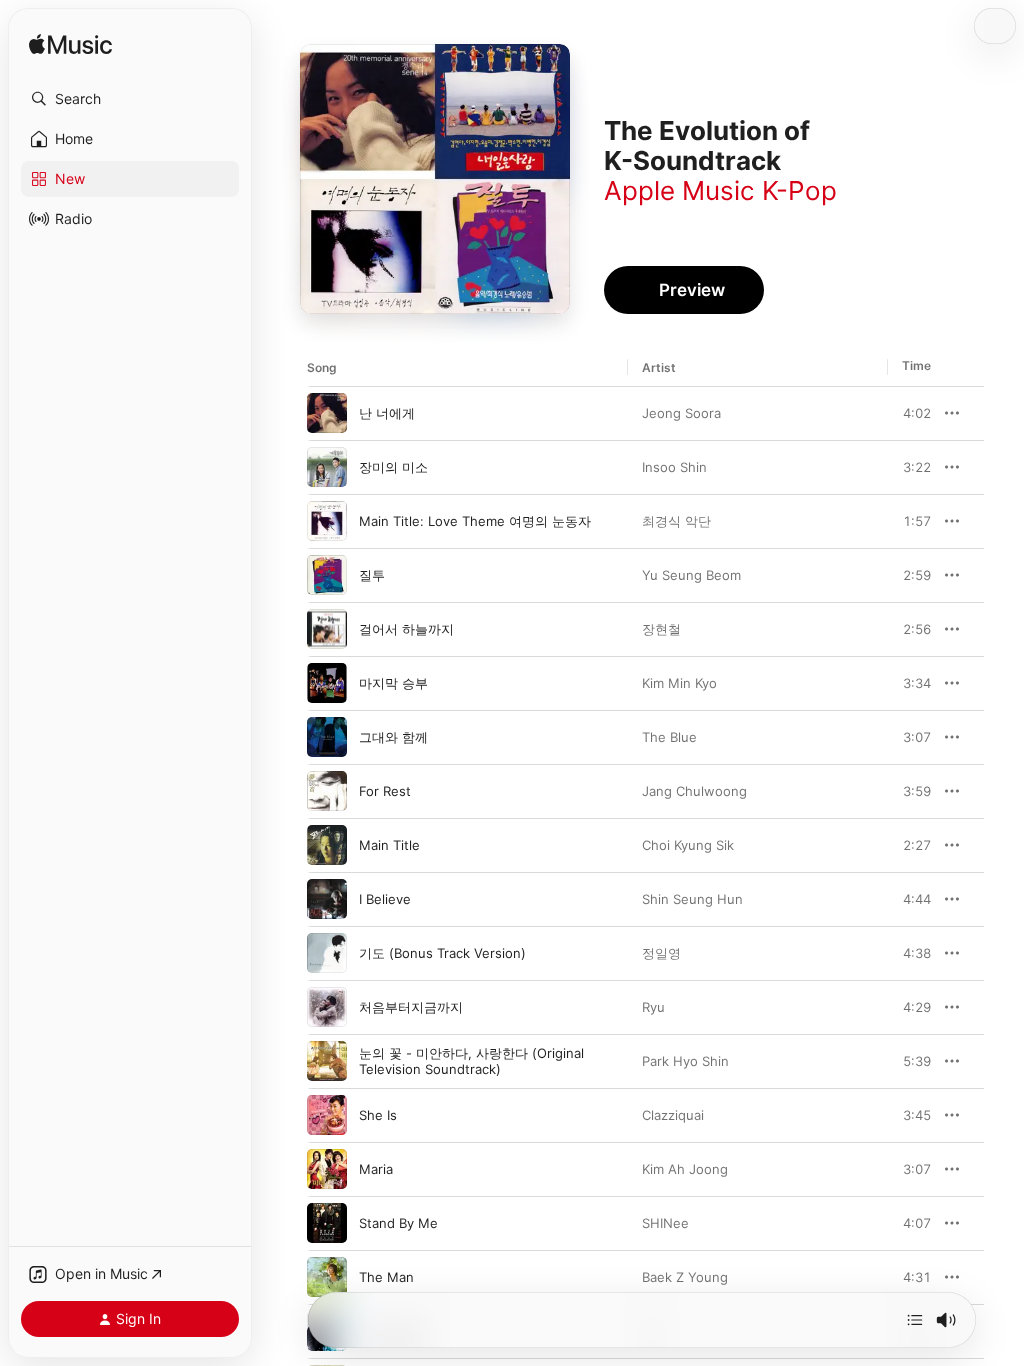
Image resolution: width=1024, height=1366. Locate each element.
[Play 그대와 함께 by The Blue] (327, 737)
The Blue (669, 737)
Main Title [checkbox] (389, 845)
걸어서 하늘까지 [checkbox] (406, 629)
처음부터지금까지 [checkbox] (411, 1007)
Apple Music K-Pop (720, 190)
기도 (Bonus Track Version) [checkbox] (442, 953)
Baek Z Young (685, 1277)
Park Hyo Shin (685, 1061)
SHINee (665, 1223)
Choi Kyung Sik (688, 845)
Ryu (653, 1007)
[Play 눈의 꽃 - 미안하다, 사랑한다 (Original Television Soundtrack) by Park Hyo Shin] (327, 1061)
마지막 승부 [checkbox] (393, 683)
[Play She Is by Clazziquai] (327, 1115)
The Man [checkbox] (386, 1277)
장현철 (661, 629)
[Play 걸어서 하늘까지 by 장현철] (327, 629)
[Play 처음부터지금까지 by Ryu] (327, 1007)
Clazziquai (673, 1115)
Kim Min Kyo (679, 683)
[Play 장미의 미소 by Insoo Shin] (327, 467)
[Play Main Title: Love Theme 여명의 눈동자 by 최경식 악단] (327, 521)
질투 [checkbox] (372, 575)
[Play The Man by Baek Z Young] (327, 1277)
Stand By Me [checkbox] (398, 1223)
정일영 (661, 953)
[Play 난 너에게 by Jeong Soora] (327, 413)
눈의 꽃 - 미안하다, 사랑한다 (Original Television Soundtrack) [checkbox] (471, 1061)
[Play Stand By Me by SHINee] (327, 1223)
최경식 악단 (676, 521)
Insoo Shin (674, 467)
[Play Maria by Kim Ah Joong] (327, 1169)
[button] (130, 99)
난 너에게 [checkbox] (387, 413)
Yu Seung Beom (691, 575)
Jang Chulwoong (694, 791)
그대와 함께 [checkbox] (393, 737)
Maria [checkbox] (376, 1169)
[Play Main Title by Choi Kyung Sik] (327, 845)
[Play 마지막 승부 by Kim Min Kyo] (327, 683)
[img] (70, 45)
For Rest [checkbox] (385, 791)
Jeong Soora (681, 413)
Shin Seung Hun (692, 899)
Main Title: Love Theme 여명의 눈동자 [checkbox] (475, 521)
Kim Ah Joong (685, 1169)
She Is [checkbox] (378, 1115)
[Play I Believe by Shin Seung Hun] (327, 899)
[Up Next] (915, 1320)
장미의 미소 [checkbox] (393, 467)
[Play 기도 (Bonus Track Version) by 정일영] (327, 953)
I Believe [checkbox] (385, 899)
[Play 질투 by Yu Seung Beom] (327, 575)
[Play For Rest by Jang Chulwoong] (327, 791)
